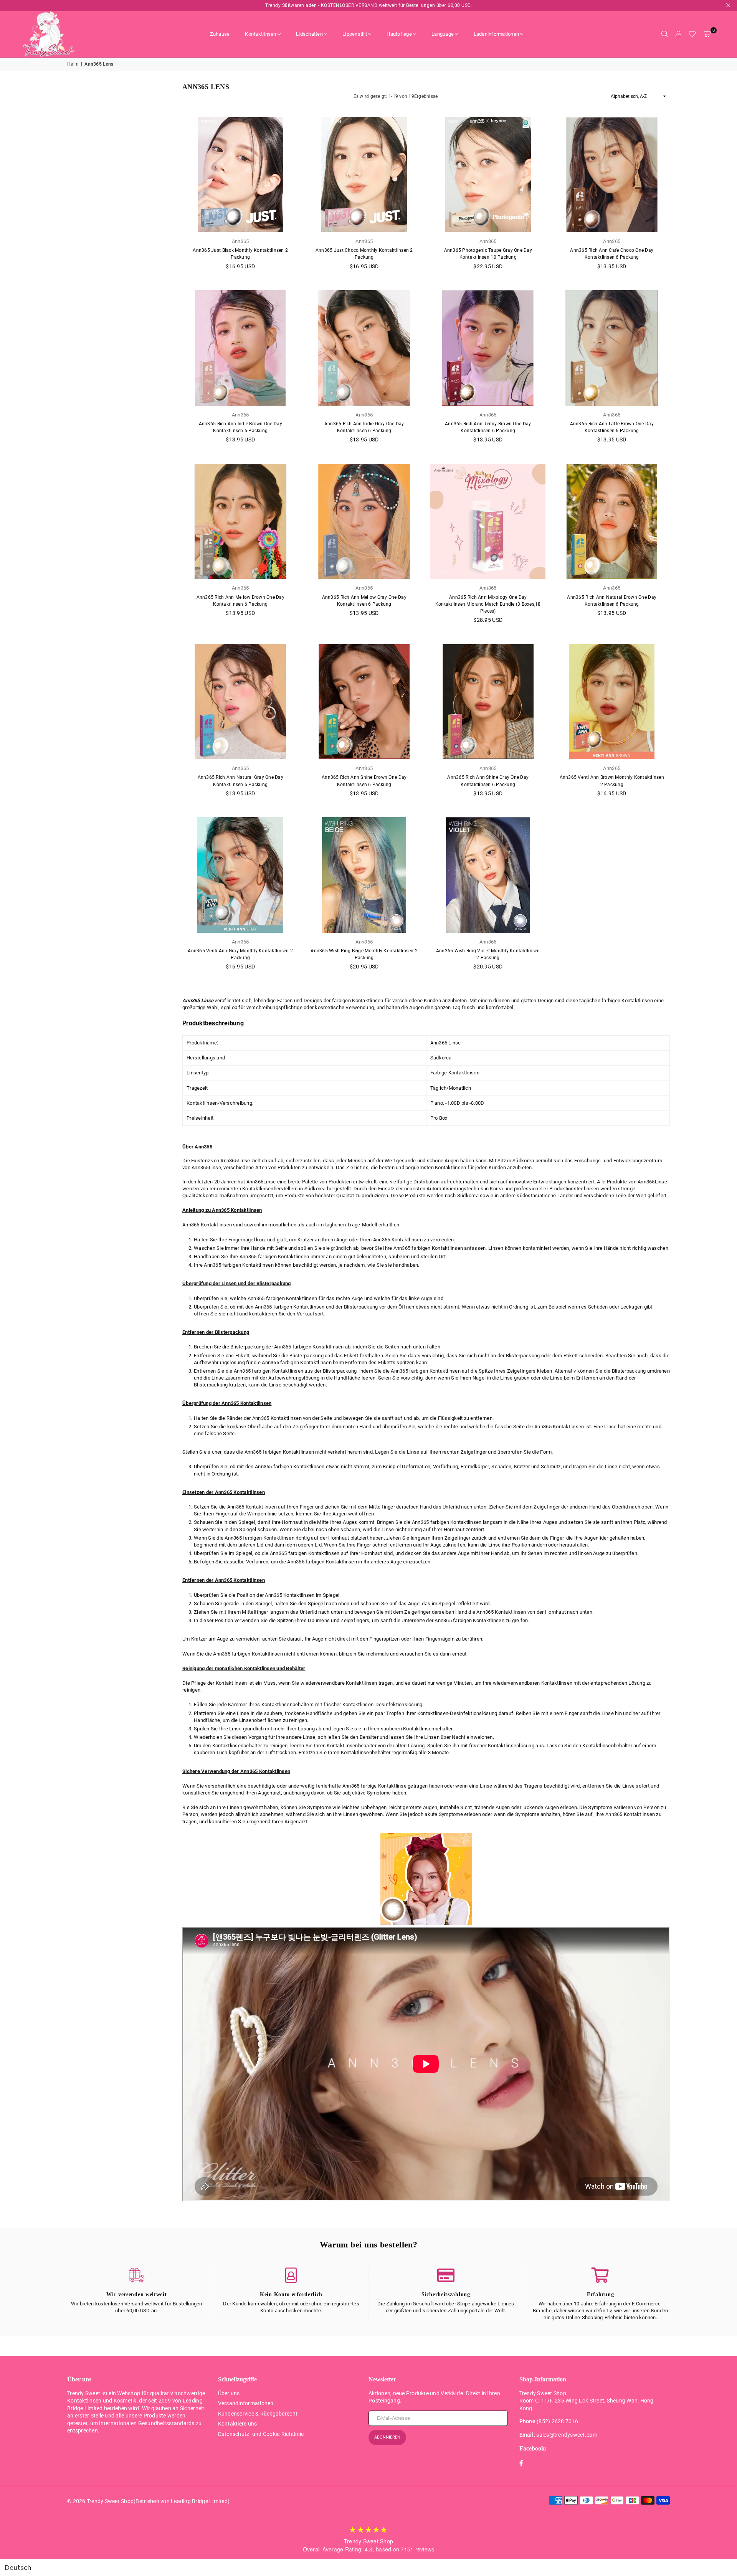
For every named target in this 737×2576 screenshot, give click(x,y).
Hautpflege (399, 34)
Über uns (229, 2393)
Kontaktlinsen (260, 34)
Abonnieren (387, 2437)
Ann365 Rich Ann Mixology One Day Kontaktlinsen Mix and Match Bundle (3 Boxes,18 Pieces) (488, 604)
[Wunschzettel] (692, 34)
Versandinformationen (246, 2403)
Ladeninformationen (497, 34)
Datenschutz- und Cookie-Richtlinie (261, 2434)
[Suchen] (664, 34)
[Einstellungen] (678, 34)
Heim (73, 64)
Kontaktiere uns (238, 2424)
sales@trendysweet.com (567, 2435)
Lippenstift (355, 34)
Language (443, 34)
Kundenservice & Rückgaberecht (258, 2414)
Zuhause (220, 34)
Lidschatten (309, 34)
